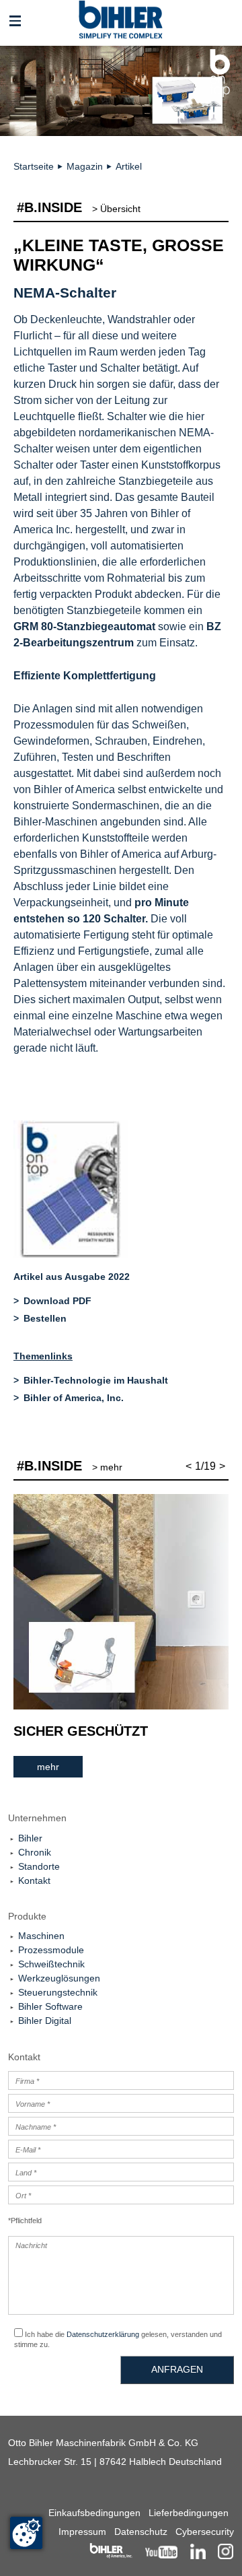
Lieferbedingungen (189, 2513)
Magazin (85, 166)
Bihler (30, 1838)
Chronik (35, 1852)
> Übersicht (116, 209)
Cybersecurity (205, 2532)
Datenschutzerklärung (103, 2334)
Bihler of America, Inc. (74, 1398)
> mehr (107, 1467)
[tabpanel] (121, 1636)
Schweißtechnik (51, 1964)
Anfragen (177, 2369)
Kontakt (34, 1880)
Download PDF (57, 1301)
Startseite (34, 166)
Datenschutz (141, 2532)
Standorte (39, 1866)
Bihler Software (50, 2006)
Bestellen (45, 1318)
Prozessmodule (51, 1950)
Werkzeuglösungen (59, 1978)
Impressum (82, 2532)
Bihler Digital (45, 2021)
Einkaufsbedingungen (94, 2513)
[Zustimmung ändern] (26, 2533)
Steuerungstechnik (58, 1992)
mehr (48, 1767)
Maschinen (41, 1936)
